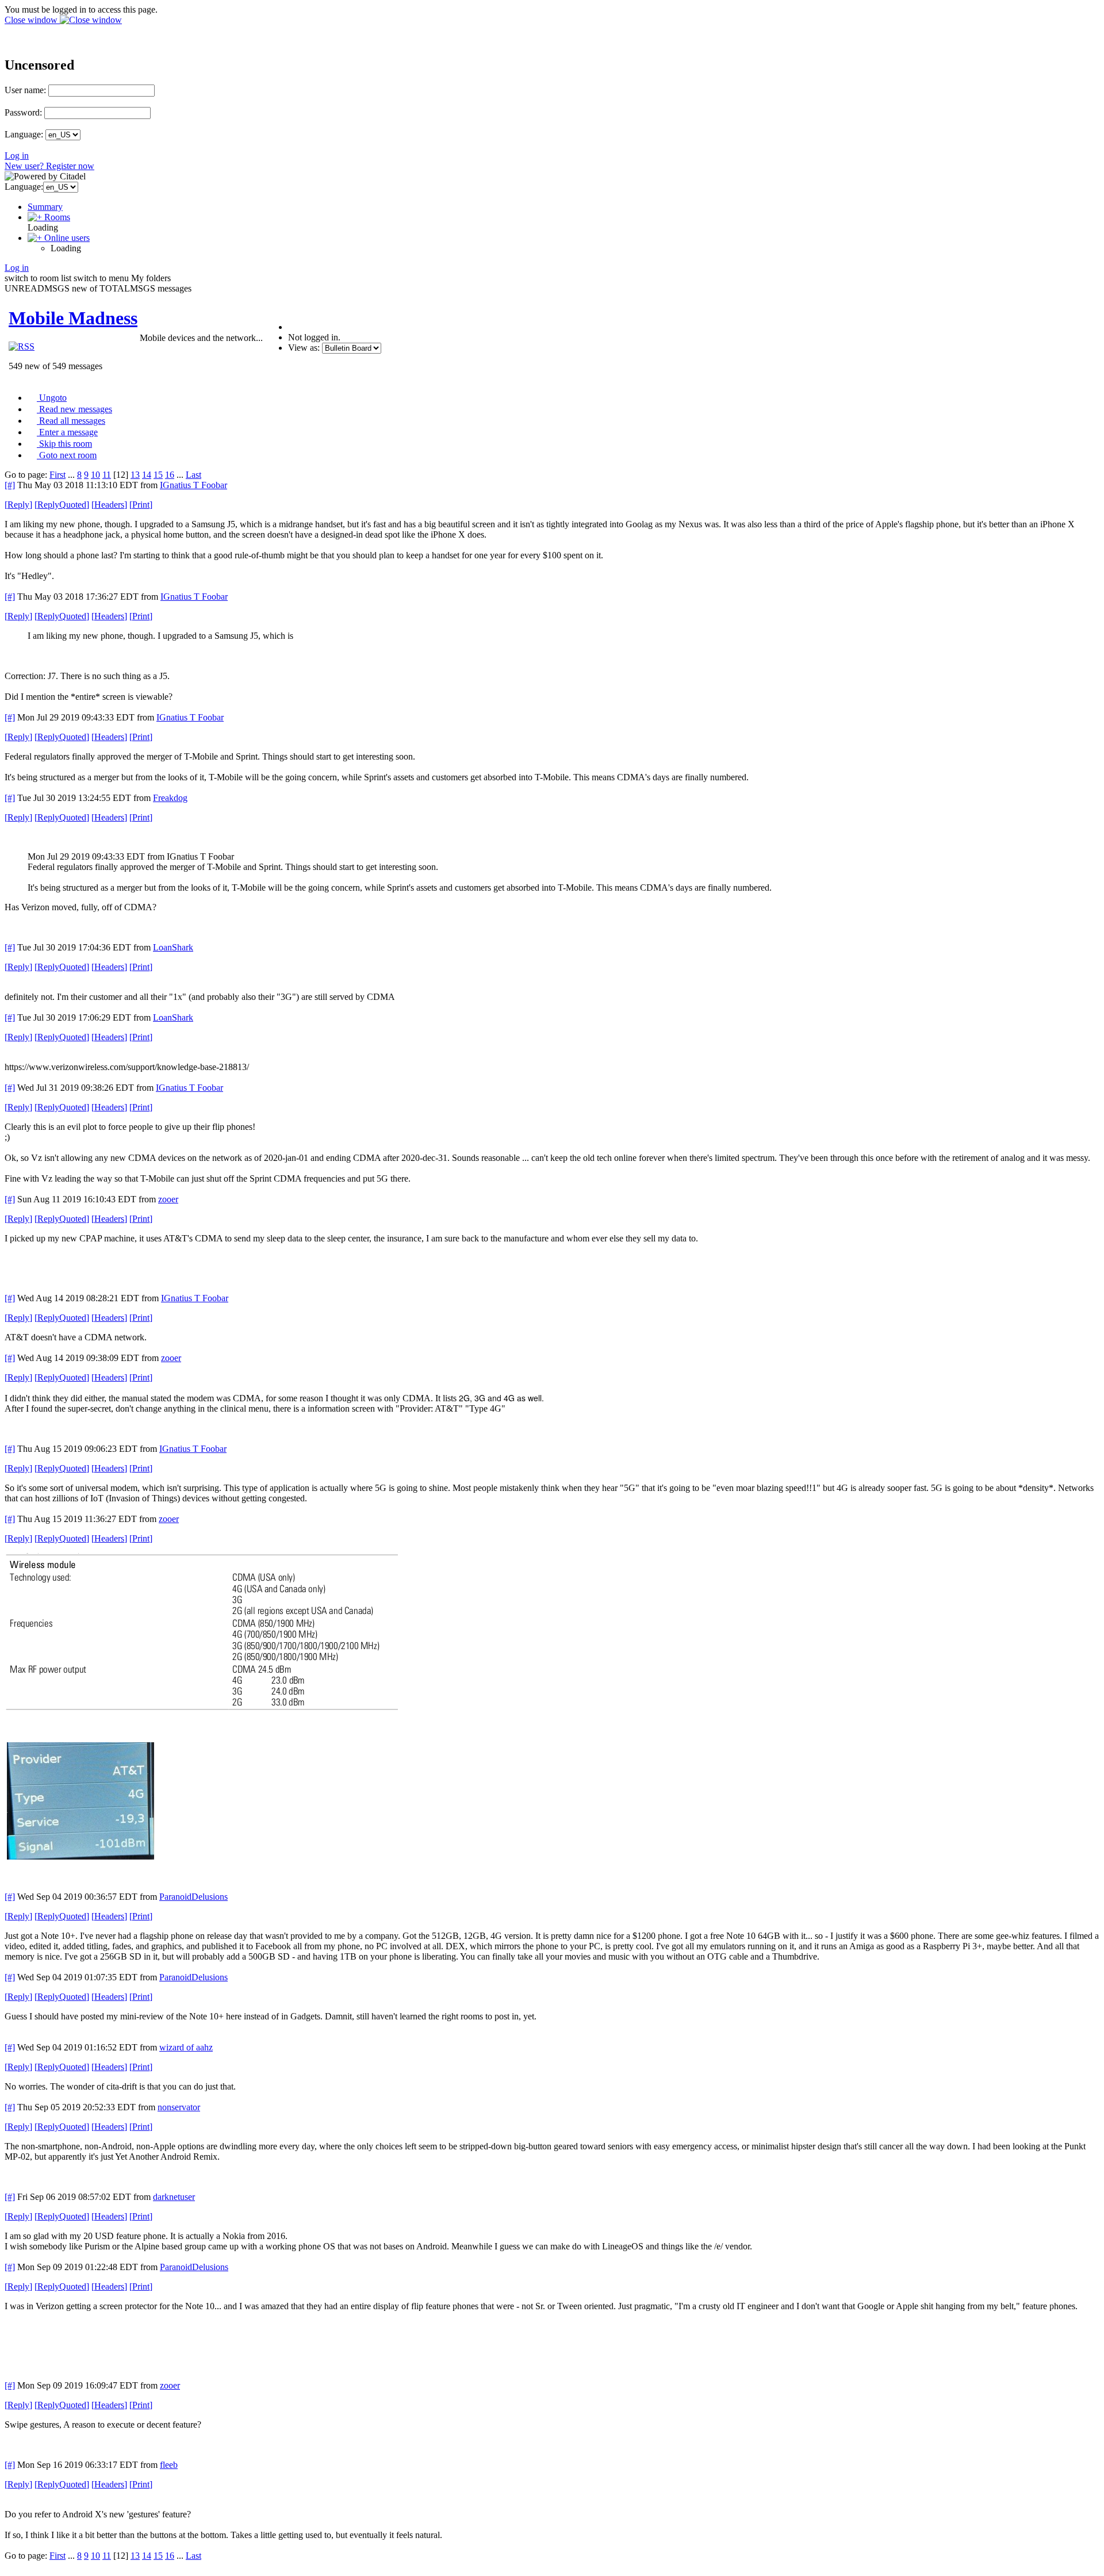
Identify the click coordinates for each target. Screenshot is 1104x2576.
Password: (23, 112)
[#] (10, 485)
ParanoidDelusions (193, 1897)
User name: (25, 90)
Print (141, 505)
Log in (17, 156)
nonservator (179, 2107)
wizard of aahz (186, 2047)
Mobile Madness (73, 318)
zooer (168, 1199)
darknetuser (174, 2197)
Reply (18, 505)
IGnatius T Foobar (193, 485)
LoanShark (173, 947)
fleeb (169, 2465)
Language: (24, 134)
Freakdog (170, 798)
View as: (304, 348)
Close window (32, 20)
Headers (109, 505)
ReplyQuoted (62, 505)
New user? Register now (49, 166)
